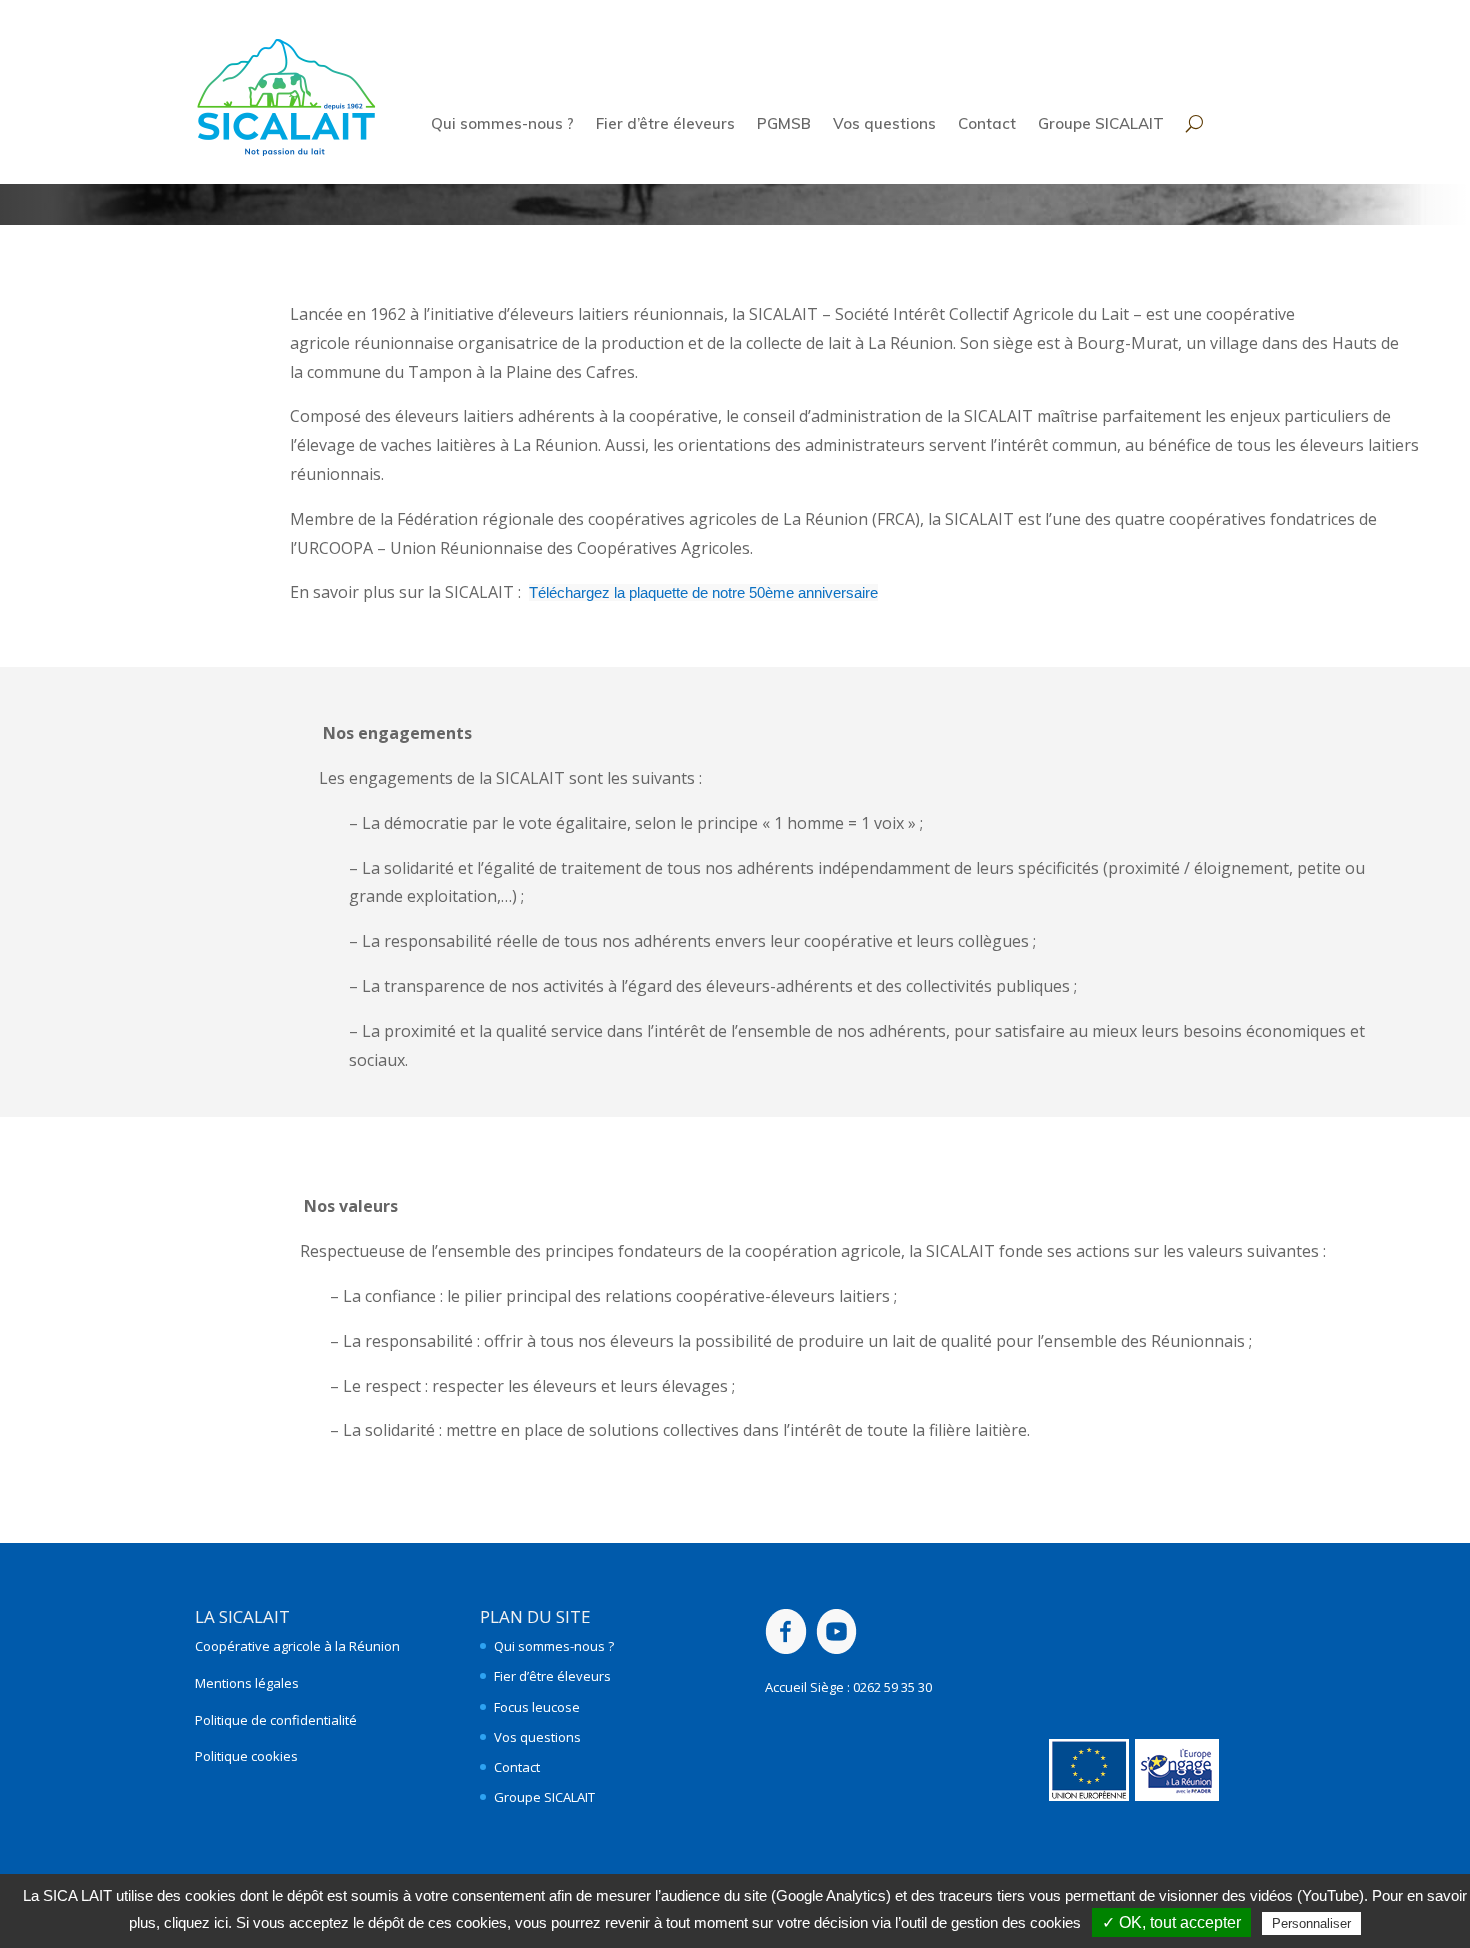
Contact (987, 125)
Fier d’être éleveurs (665, 125)
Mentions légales (247, 1683)
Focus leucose (537, 1707)
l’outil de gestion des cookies (988, 1922)
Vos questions (884, 125)
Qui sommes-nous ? (502, 125)
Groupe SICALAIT (1101, 125)
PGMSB (784, 125)
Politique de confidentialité (276, 1720)
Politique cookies (246, 1756)
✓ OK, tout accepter (1171, 1922)
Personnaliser (1311, 1923)
